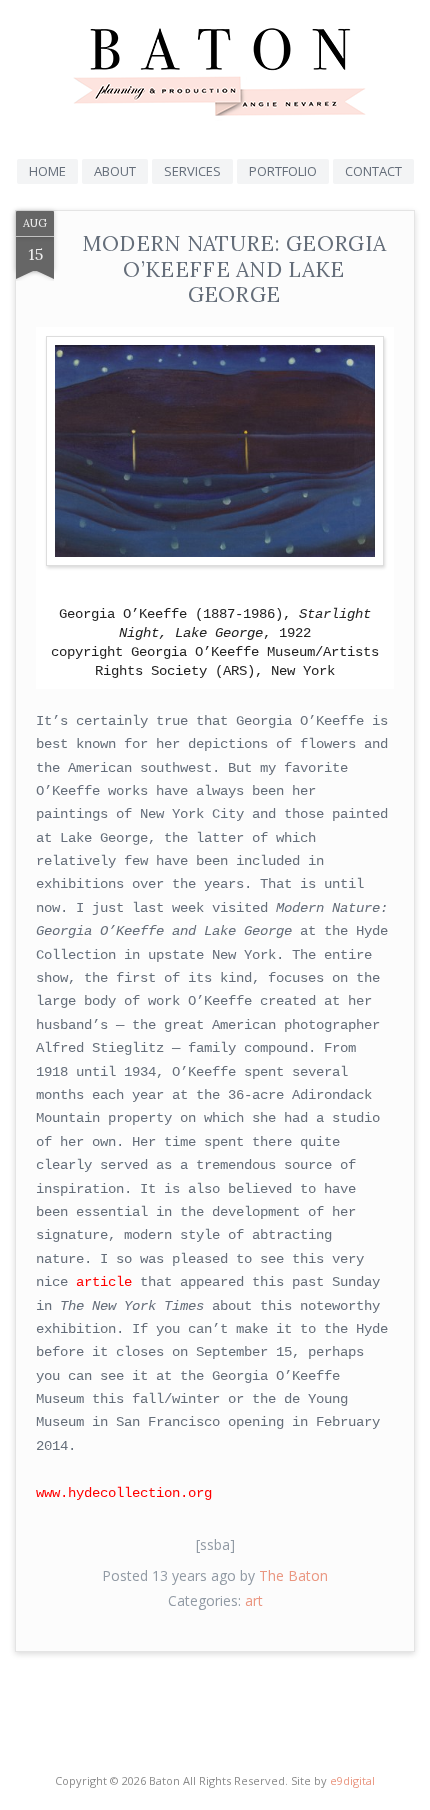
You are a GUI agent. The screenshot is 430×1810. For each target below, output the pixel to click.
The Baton (293, 1575)
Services (192, 171)
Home (47, 171)
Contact (373, 171)
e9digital (352, 1780)
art (254, 1600)
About (115, 171)
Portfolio (283, 171)
